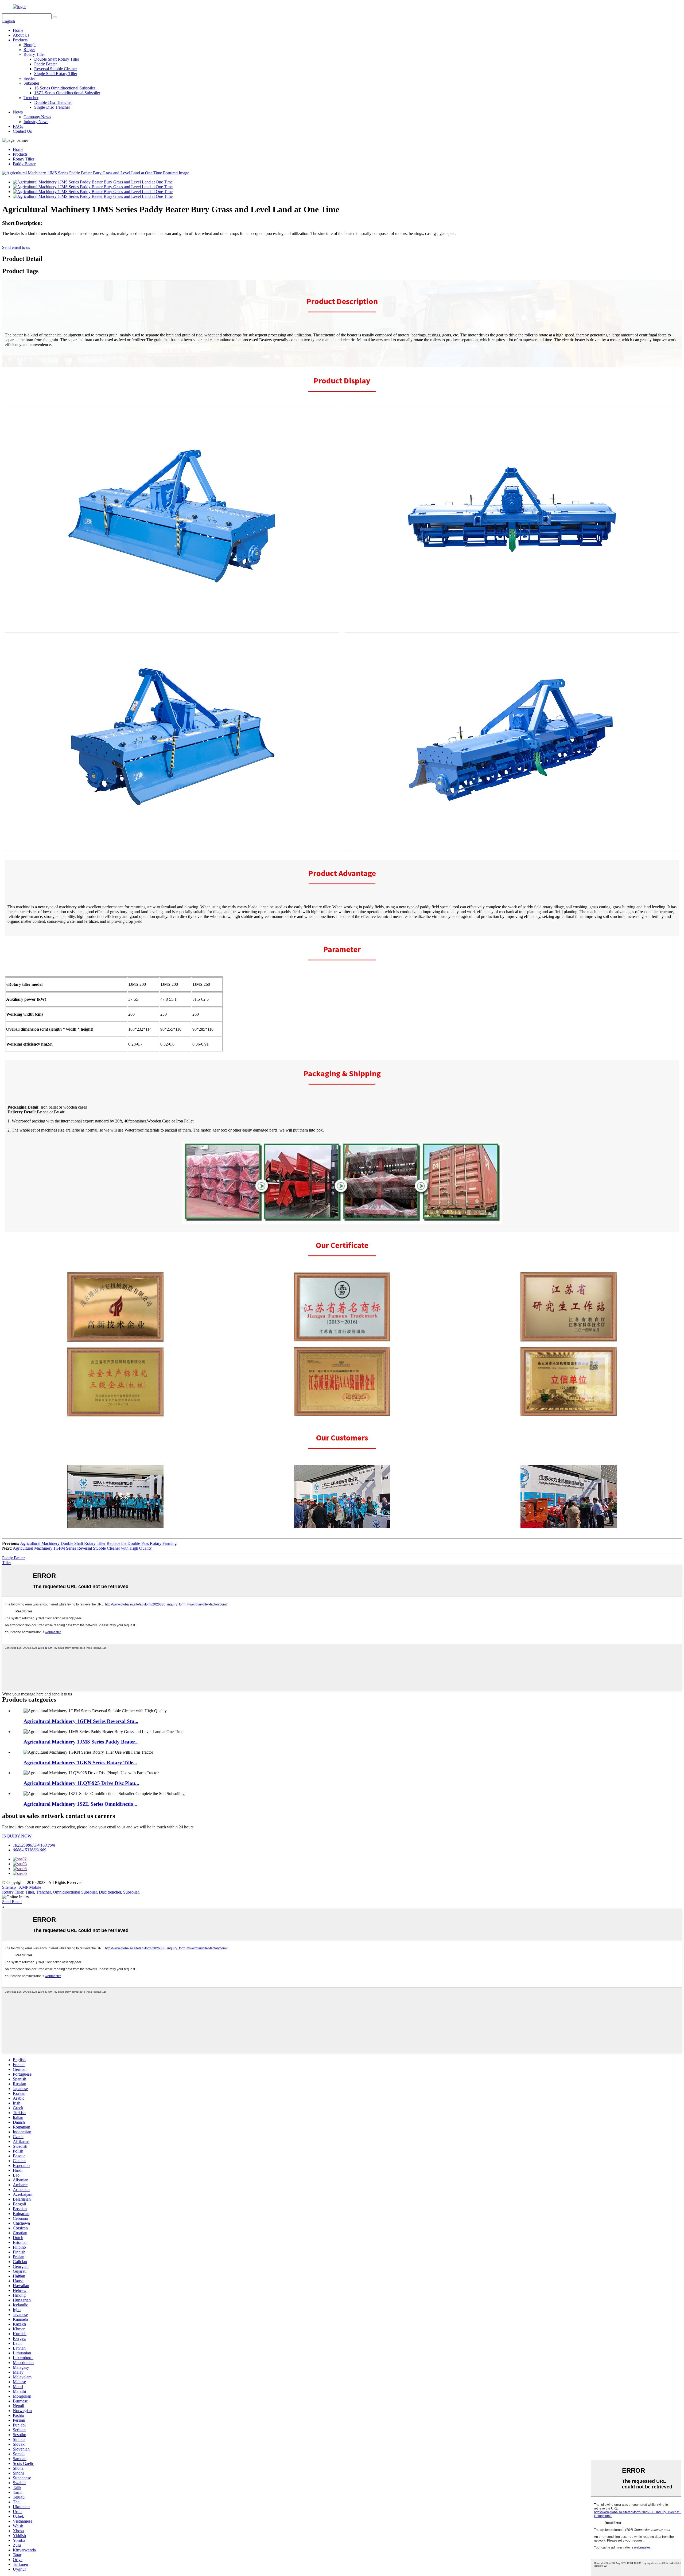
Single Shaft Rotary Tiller (56, 74)
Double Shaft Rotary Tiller (57, 59)
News (18, 112)
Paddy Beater (46, 64)
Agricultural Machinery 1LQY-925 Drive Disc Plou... (81, 1783)
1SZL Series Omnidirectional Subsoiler (67, 93)
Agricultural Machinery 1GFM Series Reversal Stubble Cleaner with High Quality (82, 1548)
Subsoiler (31, 83)
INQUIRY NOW (17, 1836)
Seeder (29, 78)
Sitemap (9, 1887)
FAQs (18, 126)
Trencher (31, 98)
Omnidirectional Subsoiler (75, 1892)
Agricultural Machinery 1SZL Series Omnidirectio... (80, 1804)
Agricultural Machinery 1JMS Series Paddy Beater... (81, 1742)
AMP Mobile (30, 1887)
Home (18, 30)
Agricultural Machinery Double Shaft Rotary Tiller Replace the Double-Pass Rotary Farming (98, 1543)
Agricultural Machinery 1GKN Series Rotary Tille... (80, 1763)
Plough (30, 45)
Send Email (12, 1902)
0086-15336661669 (30, 1850)
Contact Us (22, 131)
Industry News (36, 122)
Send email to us (16, 247)
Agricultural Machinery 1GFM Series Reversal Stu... (81, 1721)
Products (20, 40)
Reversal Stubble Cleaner (56, 69)
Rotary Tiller (34, 54)
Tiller (7, 1563)
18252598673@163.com (34, 1845)
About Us (21, 35)
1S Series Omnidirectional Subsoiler (65, 88)
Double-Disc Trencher (53, 102)
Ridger (29, 50)
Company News (37, 117)
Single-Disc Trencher (52, 107)
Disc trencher (110, 1892)
